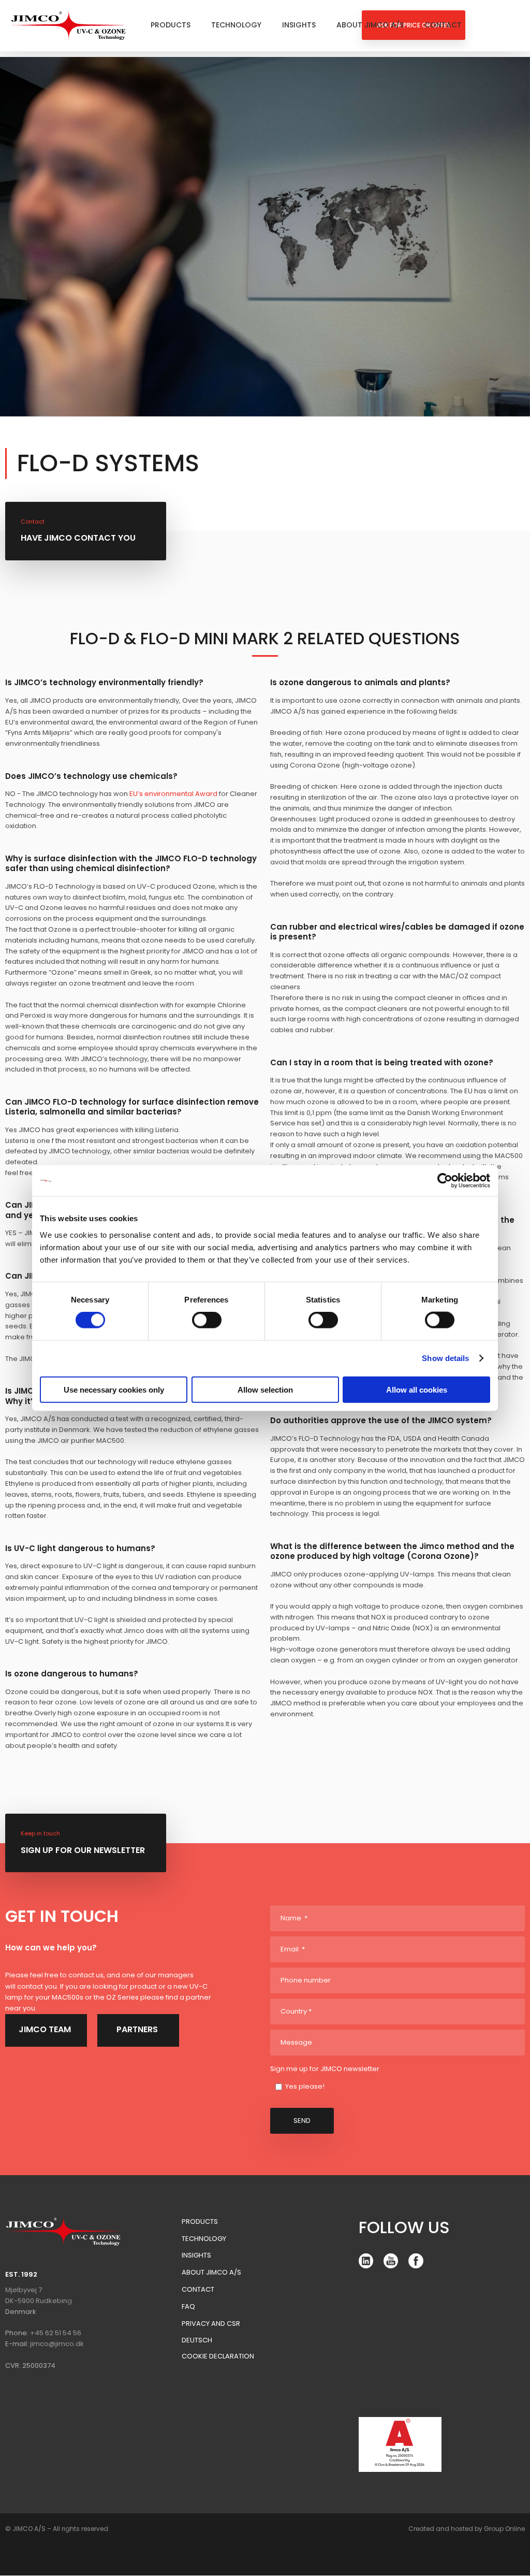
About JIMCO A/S (370, 25)
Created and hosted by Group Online (467, 2529)
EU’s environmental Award (173, 794)
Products (171, 25)
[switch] (207, 1320)
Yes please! (305, 2086)
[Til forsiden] (69, 25)
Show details (445, 1358)
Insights (299, 25)
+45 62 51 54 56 (56, 2333)
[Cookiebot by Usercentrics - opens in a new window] (445, 1181)
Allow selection (265, 1389)
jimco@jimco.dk (57, 2344)
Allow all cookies (417, 1389)
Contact (443, 25)
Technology (236, 25)
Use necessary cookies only (114, 1389)
